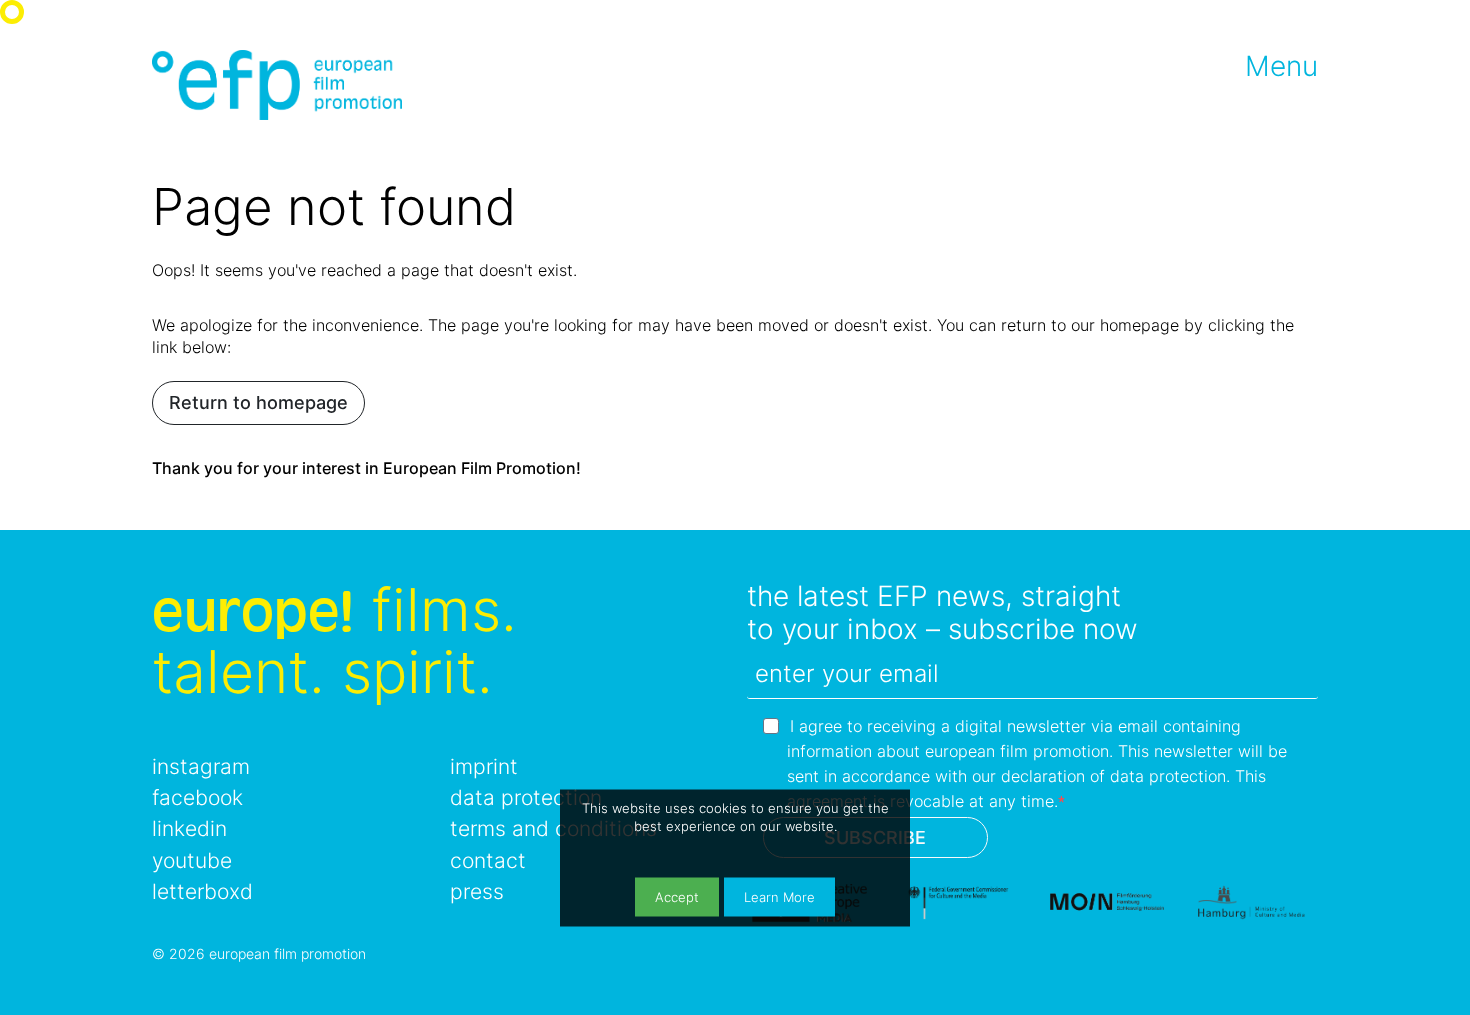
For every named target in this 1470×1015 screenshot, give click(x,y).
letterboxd (202, 891)
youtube (192, 860)
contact (488, 860)
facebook (197, 797)
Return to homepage (258, 402)
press (477, 891)
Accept (677, 896)
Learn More (779, 896)
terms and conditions (553, 828)
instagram (201, 766)
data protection (526, 797)
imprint (484, 766)
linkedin (189, 828)
